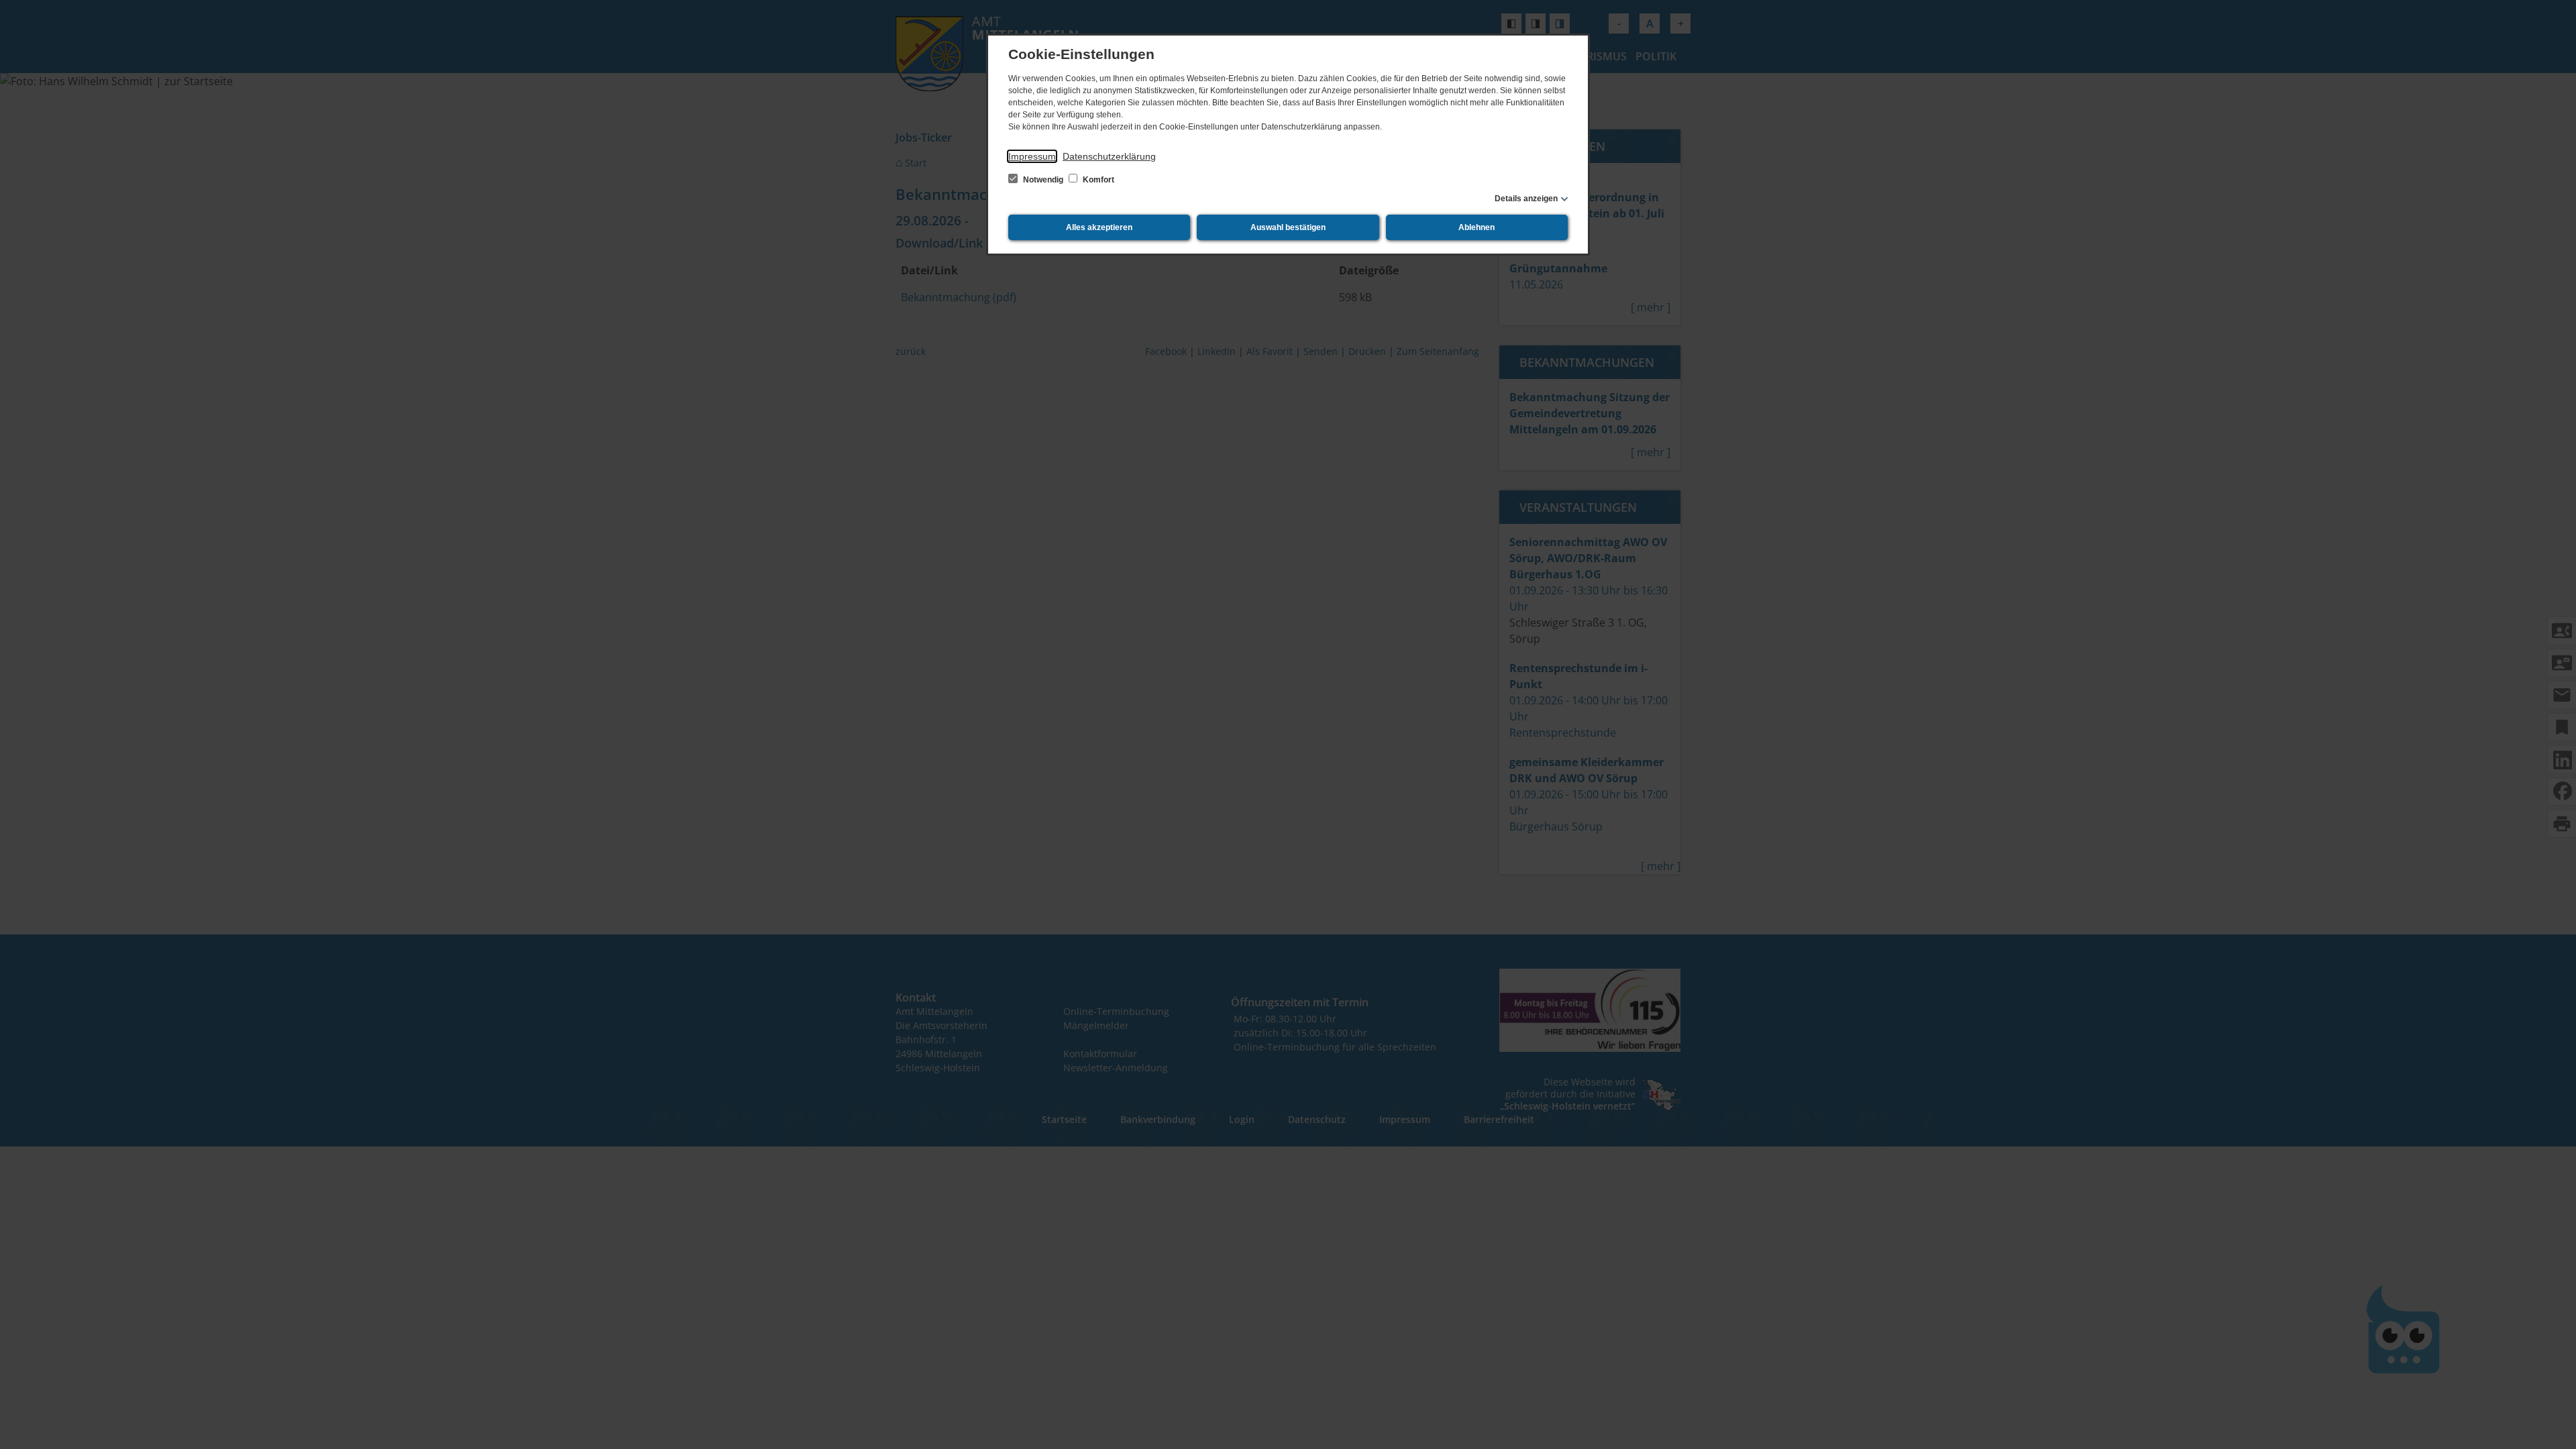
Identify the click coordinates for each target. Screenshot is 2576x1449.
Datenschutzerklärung (1109, 156)
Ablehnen (1477, 227)
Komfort (1097, 180)
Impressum (1032, 156)
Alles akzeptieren (1099, 227)
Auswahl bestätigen (1288, 227)
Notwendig (1043, 180)
